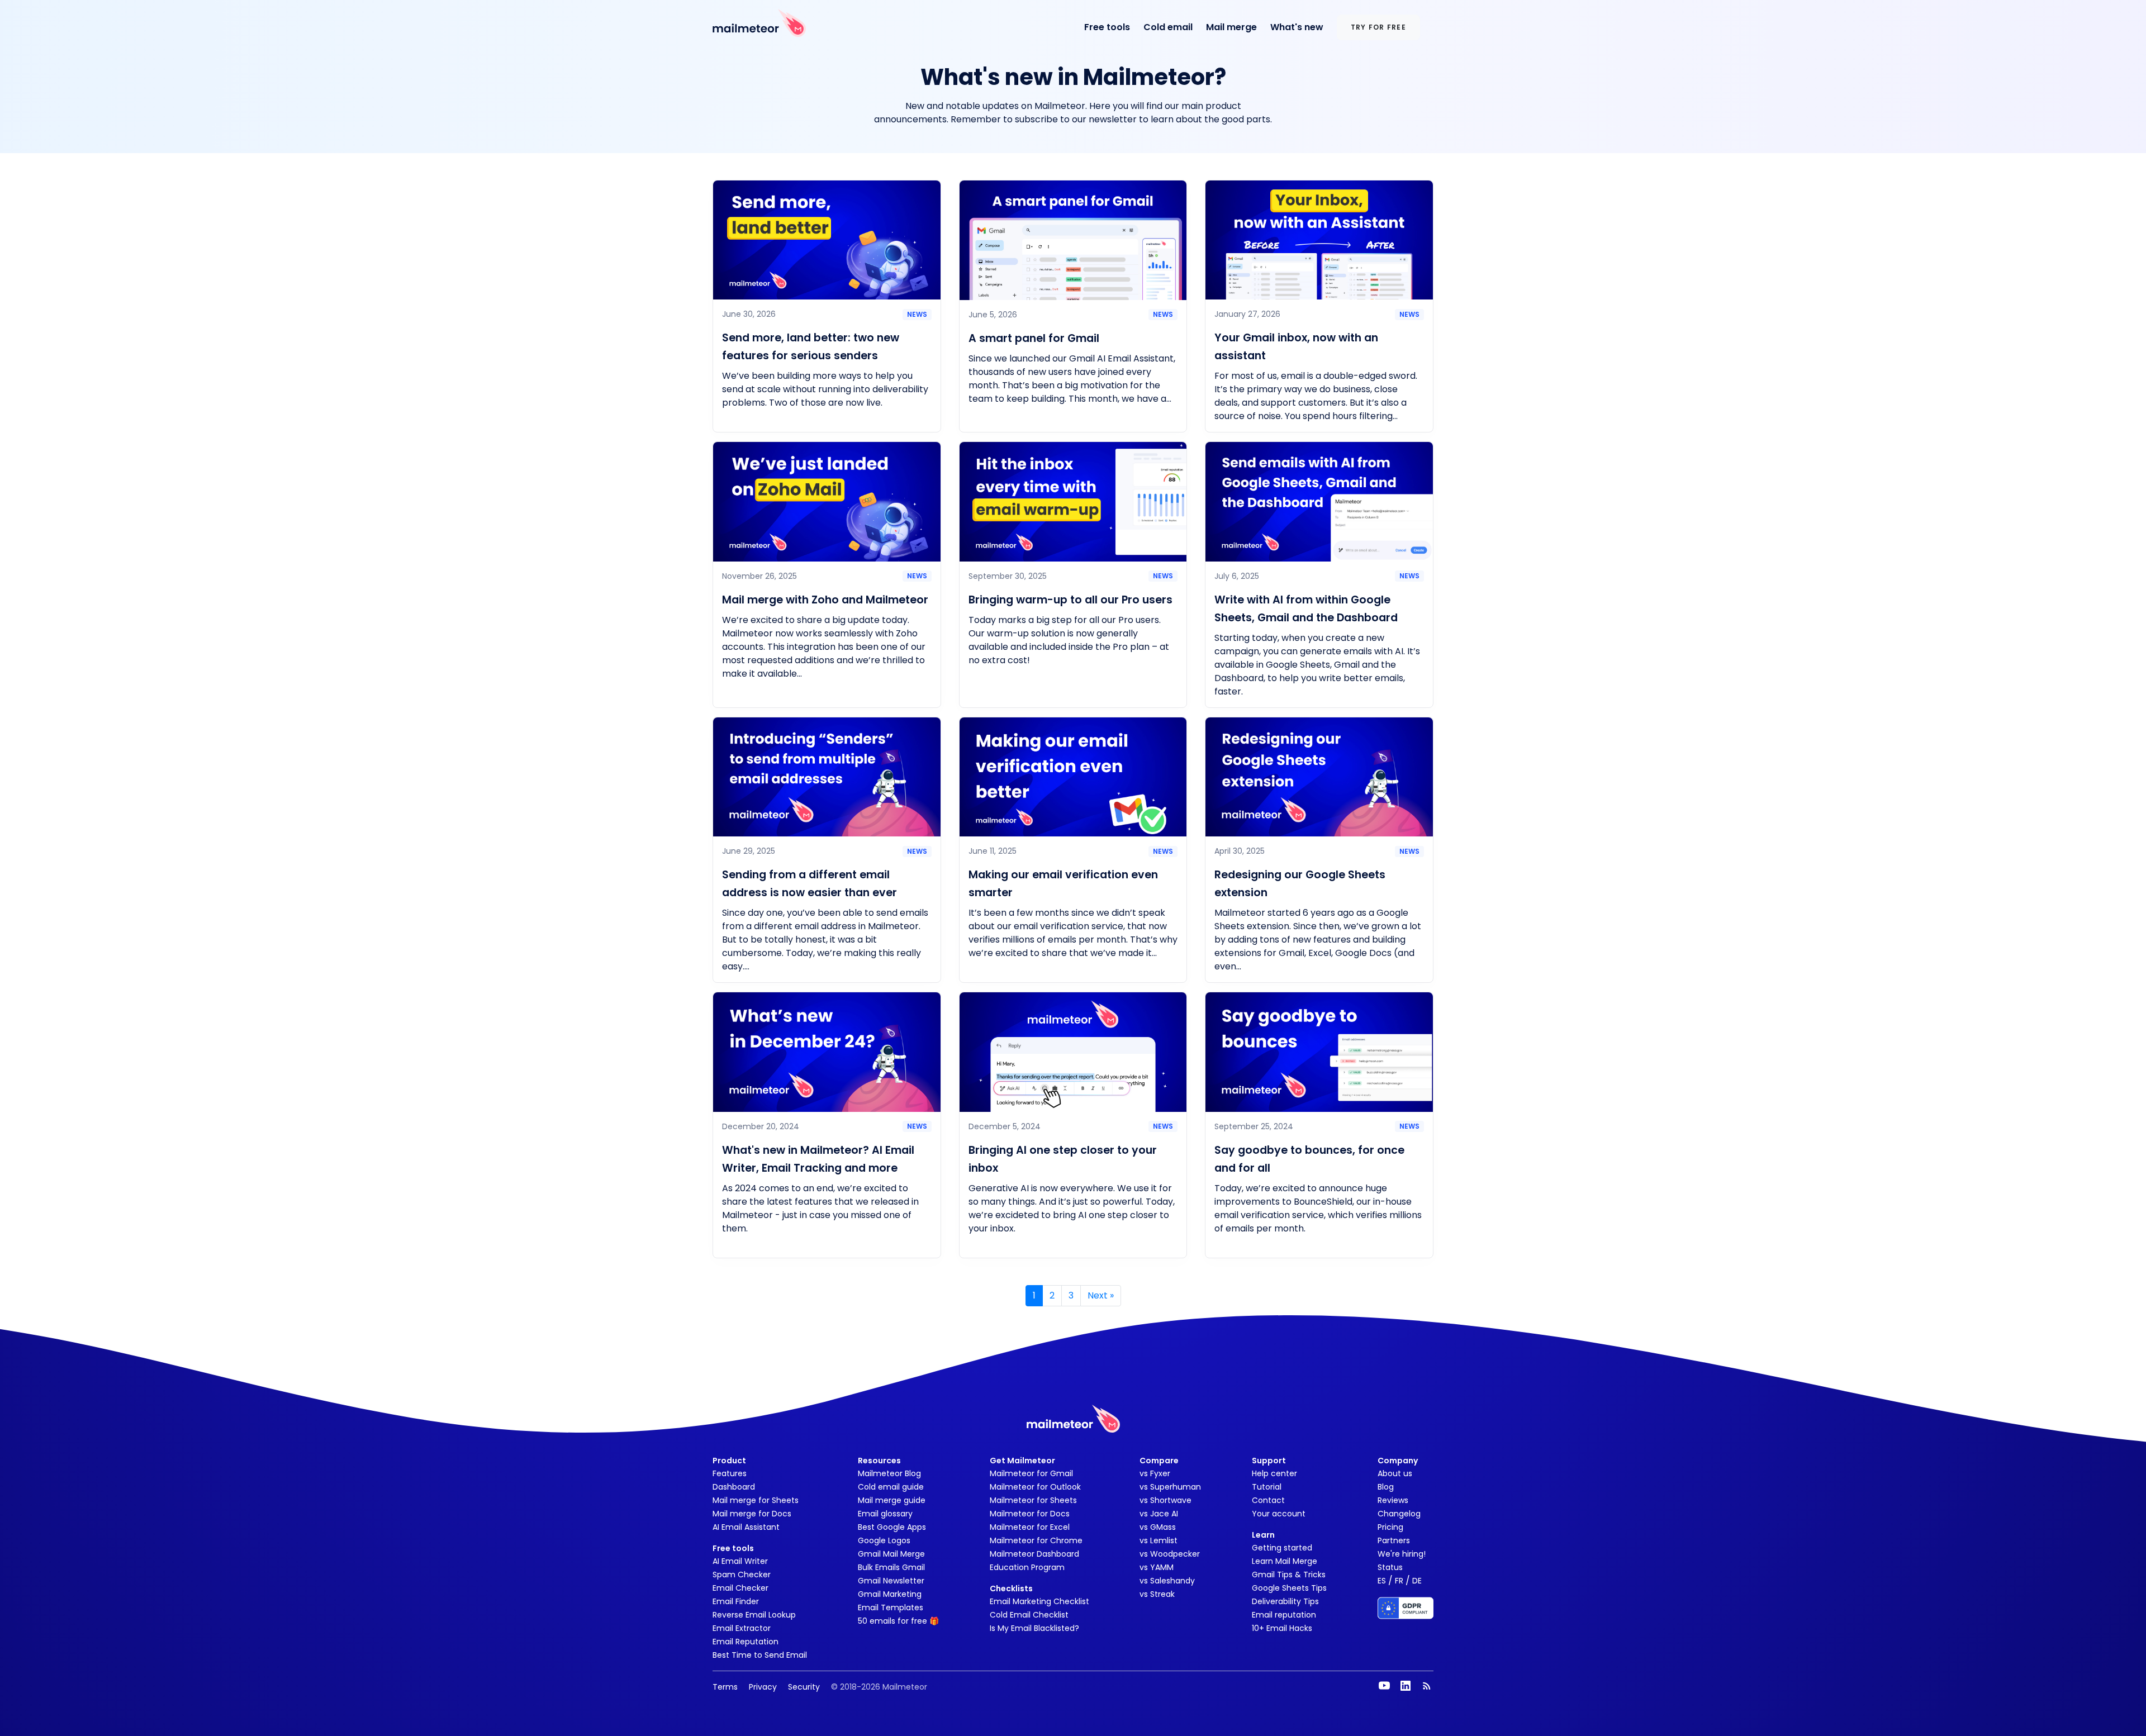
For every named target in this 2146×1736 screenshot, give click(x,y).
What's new (1297, 27)
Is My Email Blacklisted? (1034, 1628)
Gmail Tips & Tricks (1289, 1575)
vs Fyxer (1155, 1473)
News (917, 314)
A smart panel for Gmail (1034, 338)
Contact (1268, 1500)
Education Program (1027, 1567)
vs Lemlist (1159, 1540)
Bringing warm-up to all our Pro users (1070, 600)
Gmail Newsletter (891, 1581)
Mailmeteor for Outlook (1035, 1487)
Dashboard (734, 1487)
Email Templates (891, 1607)
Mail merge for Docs (752, 1514)
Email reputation (1284, 1615)
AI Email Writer (740, 1561)
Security (804, 1687)
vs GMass (1158, 1527)
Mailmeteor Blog (889, 1473)
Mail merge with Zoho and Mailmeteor (825, 600)
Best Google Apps (892, 1527)
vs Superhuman (1170, 1487)
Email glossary (885, 1514)
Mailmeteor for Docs (1030, 1514)
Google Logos (884, 1540)
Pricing (1390, 1527)
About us (1395, 1473)
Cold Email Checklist (1029, 1615)
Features (730, 1473)
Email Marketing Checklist (1039, 1601)
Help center (1274, 1473)
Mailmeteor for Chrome (1036, 1540)
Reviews (1393, 1500)
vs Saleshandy (1167, 1581)
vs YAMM (1157, 1567)
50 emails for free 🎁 (898, 1621)
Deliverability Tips (1285, 1601)
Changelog (1399, 1514)
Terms (725, 1687)
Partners (1394, 1540)
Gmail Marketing (890, 1594)
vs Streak (1157, 1594)
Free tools (1107, 27)
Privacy (763, 1687)
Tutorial (1267, 1487)
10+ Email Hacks (1282, 1628)
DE (1417, 1581)
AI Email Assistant (746, 1527)
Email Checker (740, 1588)
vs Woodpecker (1170, 1554)
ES (1382, 1581)
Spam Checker (742, 1575)
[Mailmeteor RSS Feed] (1427, 1686)
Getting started (1282, 1548)
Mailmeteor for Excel (1030, 1527)
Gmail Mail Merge (891, 1554)
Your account (1279, 1514)
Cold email (1168, 27)
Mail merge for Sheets (756, 1500)
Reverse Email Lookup (754, 1615)
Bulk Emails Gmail (891, 1567)
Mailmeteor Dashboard (1034, 1554)
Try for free (1378, 27)
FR (1399, 1581)
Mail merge (1231, 27)
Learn (1263, 1535)
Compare (1159, 1461)
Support (1269, 1461)
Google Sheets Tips (1289, 1588)
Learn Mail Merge (1285, 1561)
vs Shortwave (1165, 1500)
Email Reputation (746, 1642)
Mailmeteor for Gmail (1031, 1473)
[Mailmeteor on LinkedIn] (1406, 1686)
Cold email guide (891, 1487)
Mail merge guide (892, 1500)
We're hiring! (1402, 1554)
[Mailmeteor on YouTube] (1384, 1686)
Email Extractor (742, 1628)
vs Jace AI (1159, 1514)
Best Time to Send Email (760, 1655)
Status (1390, 1567)
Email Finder (736, 1601)
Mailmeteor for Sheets (1033, 1500)
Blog (1386, 1487)
